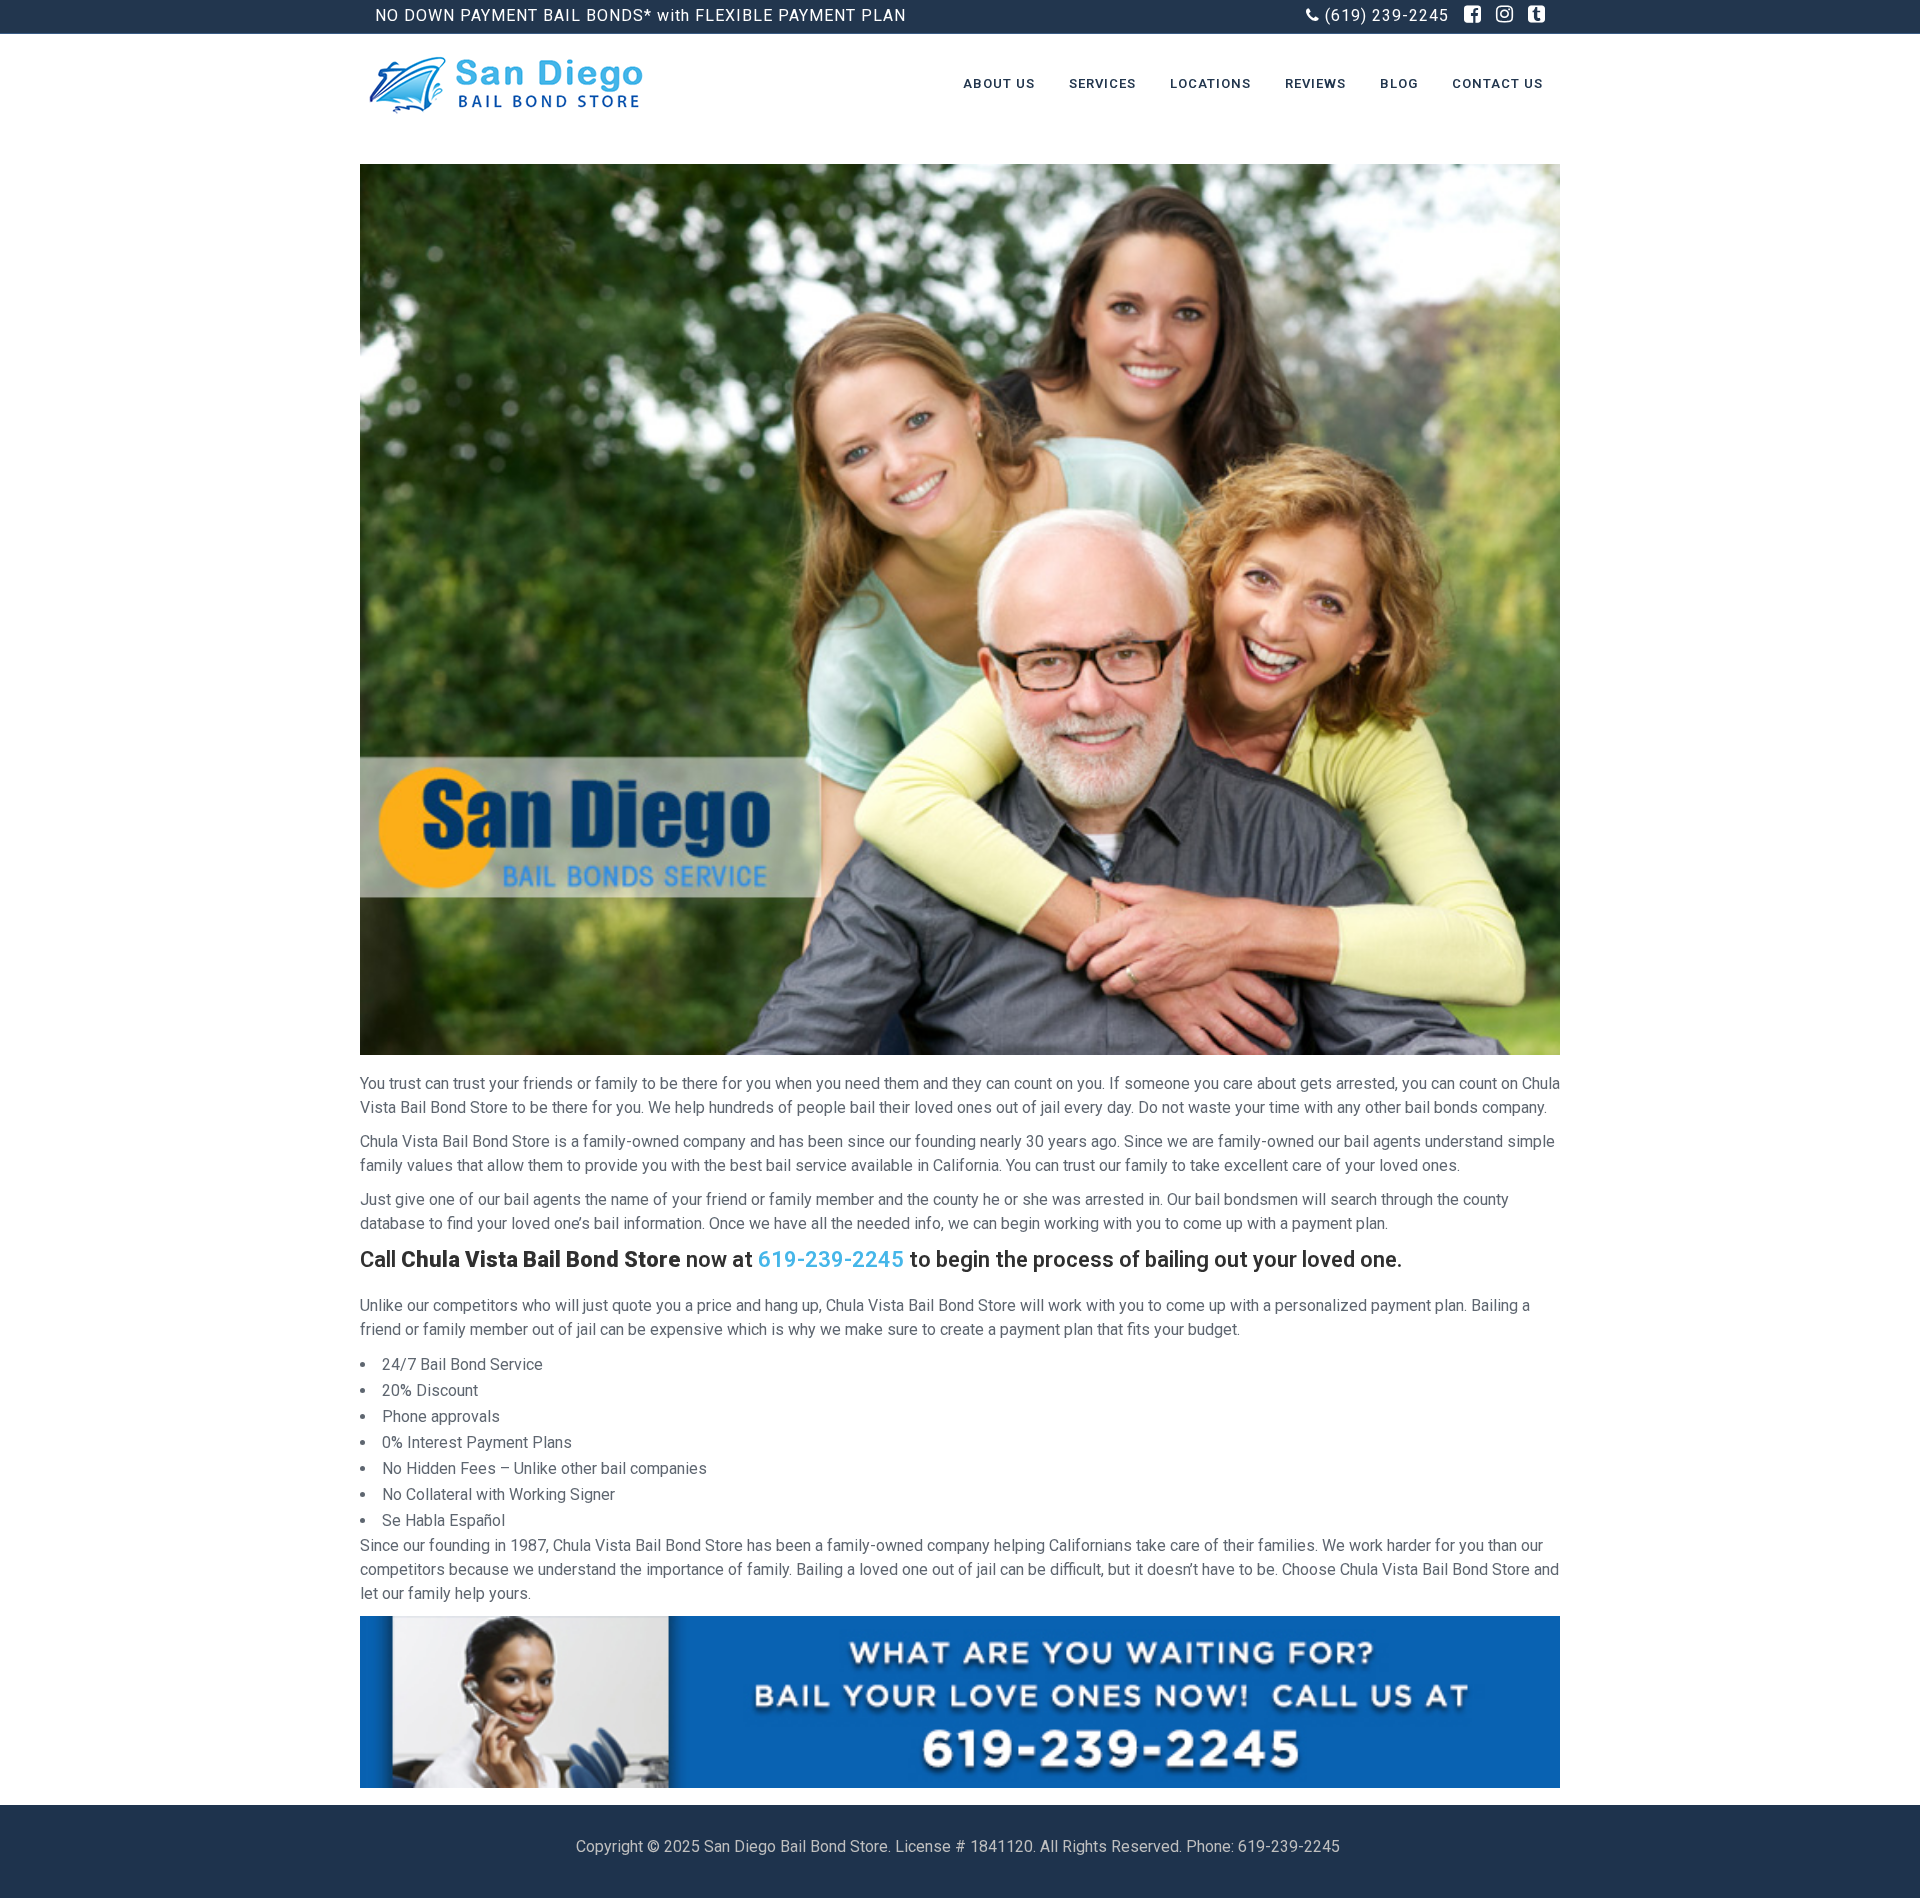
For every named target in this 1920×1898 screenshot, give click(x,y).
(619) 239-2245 (1387, 15)
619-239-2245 (831, 1259)
